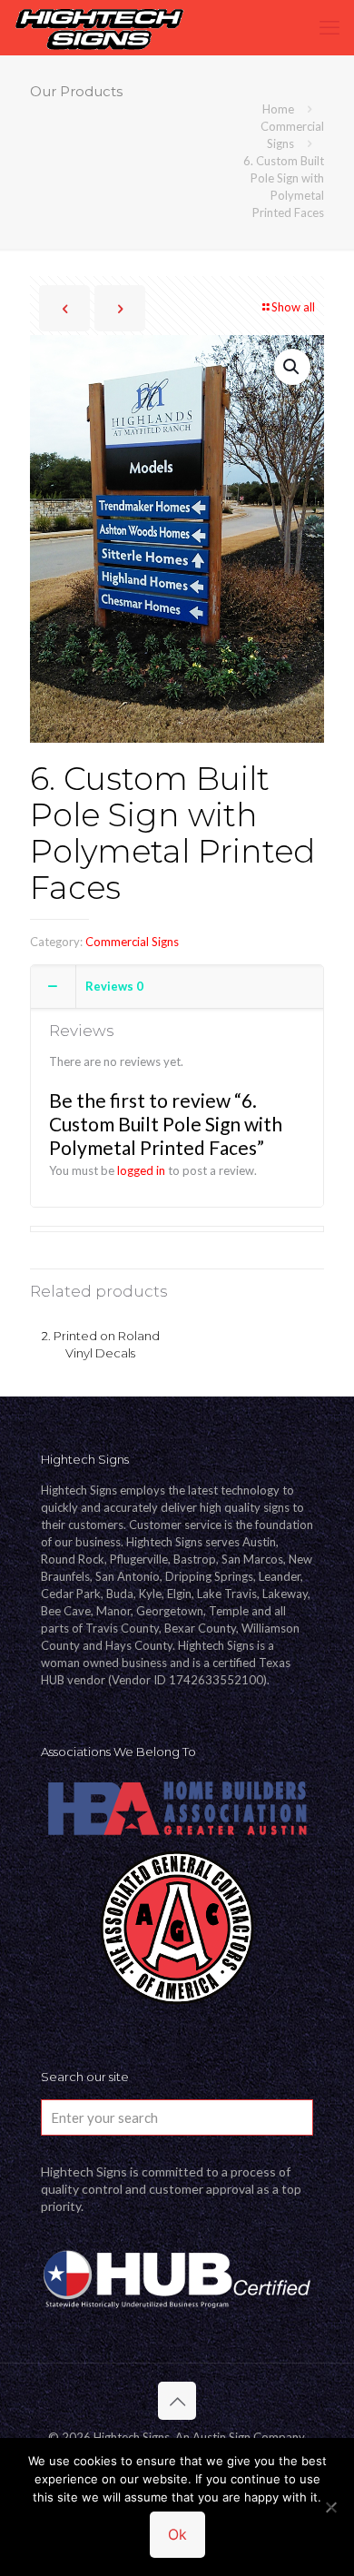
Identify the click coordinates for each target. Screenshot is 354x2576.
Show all (293, 307)
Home (278, 109)
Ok (177, 2534)
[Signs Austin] (99, 27)
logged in (141, 1170)
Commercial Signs (132, 942)
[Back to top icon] (177, 2401)
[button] (292, 367)
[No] (331, 2507)
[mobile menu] (329, 27)
